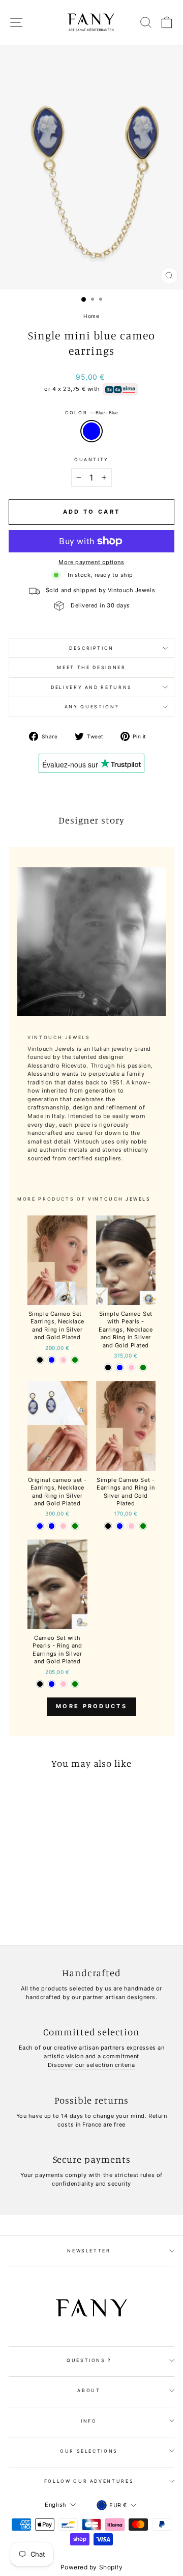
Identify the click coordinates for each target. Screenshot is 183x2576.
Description (91, 648)
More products (91, 1706)
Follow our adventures (89, 2481)
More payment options (91, 562)
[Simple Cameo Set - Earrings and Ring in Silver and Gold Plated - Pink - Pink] (131, 1526)
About (89, 2390)
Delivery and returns (91, 687)
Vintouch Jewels (119, 1199)
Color (91, 413)
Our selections (89, 2451)
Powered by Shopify (92, 2567)
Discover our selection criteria (91, 2065)
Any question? (91, 707)
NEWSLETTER (89, 2251)
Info (89, 2421)
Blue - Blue (91, 431)
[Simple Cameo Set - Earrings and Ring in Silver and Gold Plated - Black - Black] (108, 1526)
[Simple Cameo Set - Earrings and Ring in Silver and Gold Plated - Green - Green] (143, 1526)
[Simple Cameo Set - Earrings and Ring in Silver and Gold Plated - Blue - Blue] (120, 1526)
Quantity (91, 459)
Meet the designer (91, 667)
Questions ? (89, 2360)
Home (91, 316)
